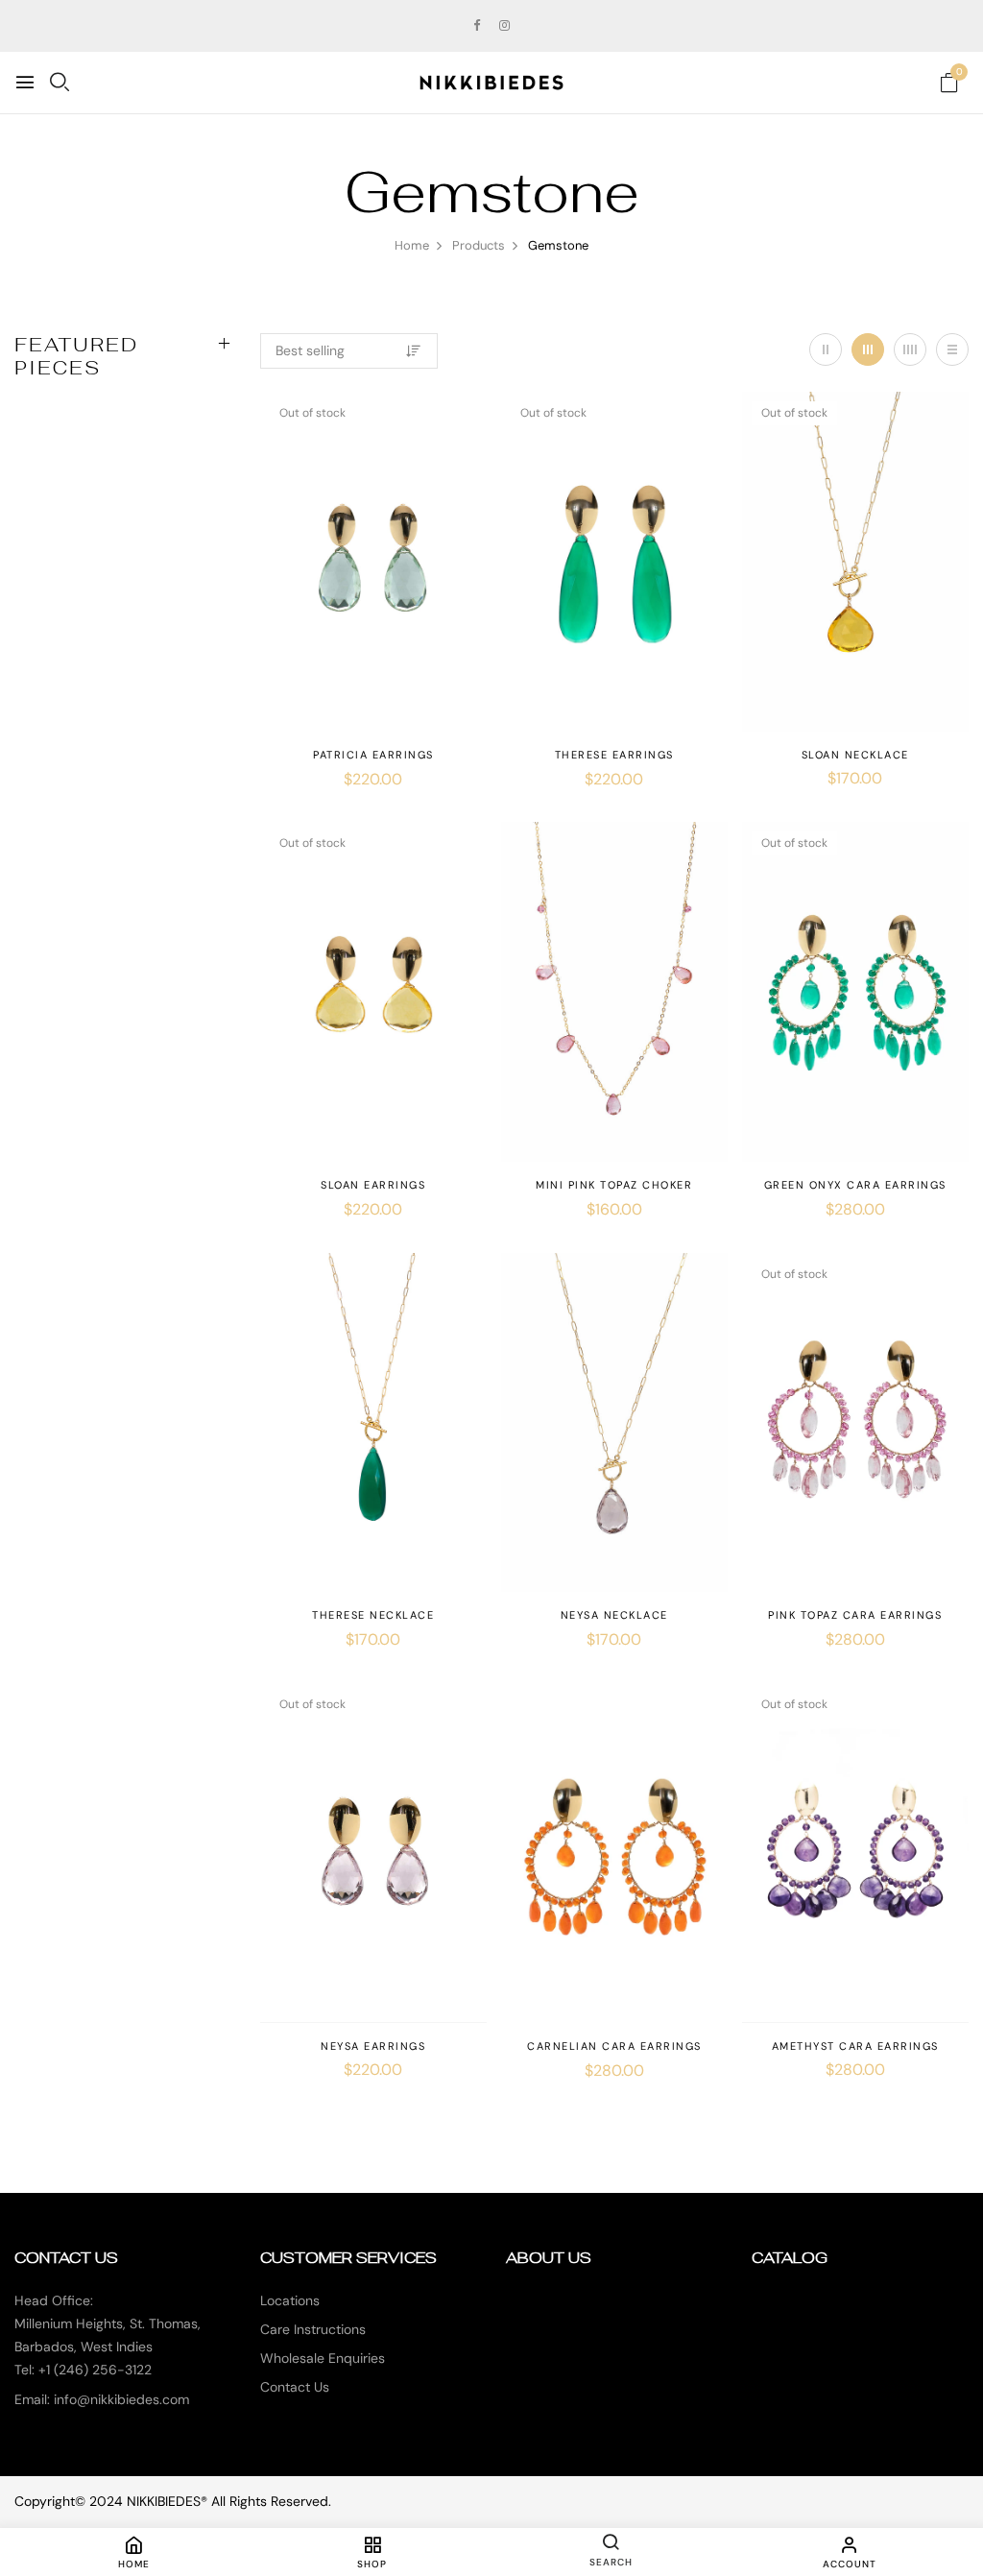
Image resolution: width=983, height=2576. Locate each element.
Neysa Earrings (373, 2046)
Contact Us (295, 2387)
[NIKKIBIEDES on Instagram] (504, 25)
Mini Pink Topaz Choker (614, 1185)
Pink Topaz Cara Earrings (855, 1615)
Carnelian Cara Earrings (614, 2046)
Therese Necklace (373, 1615)
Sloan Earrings (373, 1185)
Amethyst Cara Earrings (855, 2046)
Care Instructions (313, 2329)
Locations (290, 2300)
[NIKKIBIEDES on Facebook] (477, 25)
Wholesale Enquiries (323, 2358)
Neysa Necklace (614, 1615)
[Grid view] (826, 349)
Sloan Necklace (855, 755)
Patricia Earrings (373, 755)
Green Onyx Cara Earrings (855, 1185)
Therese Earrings (614, 755)
